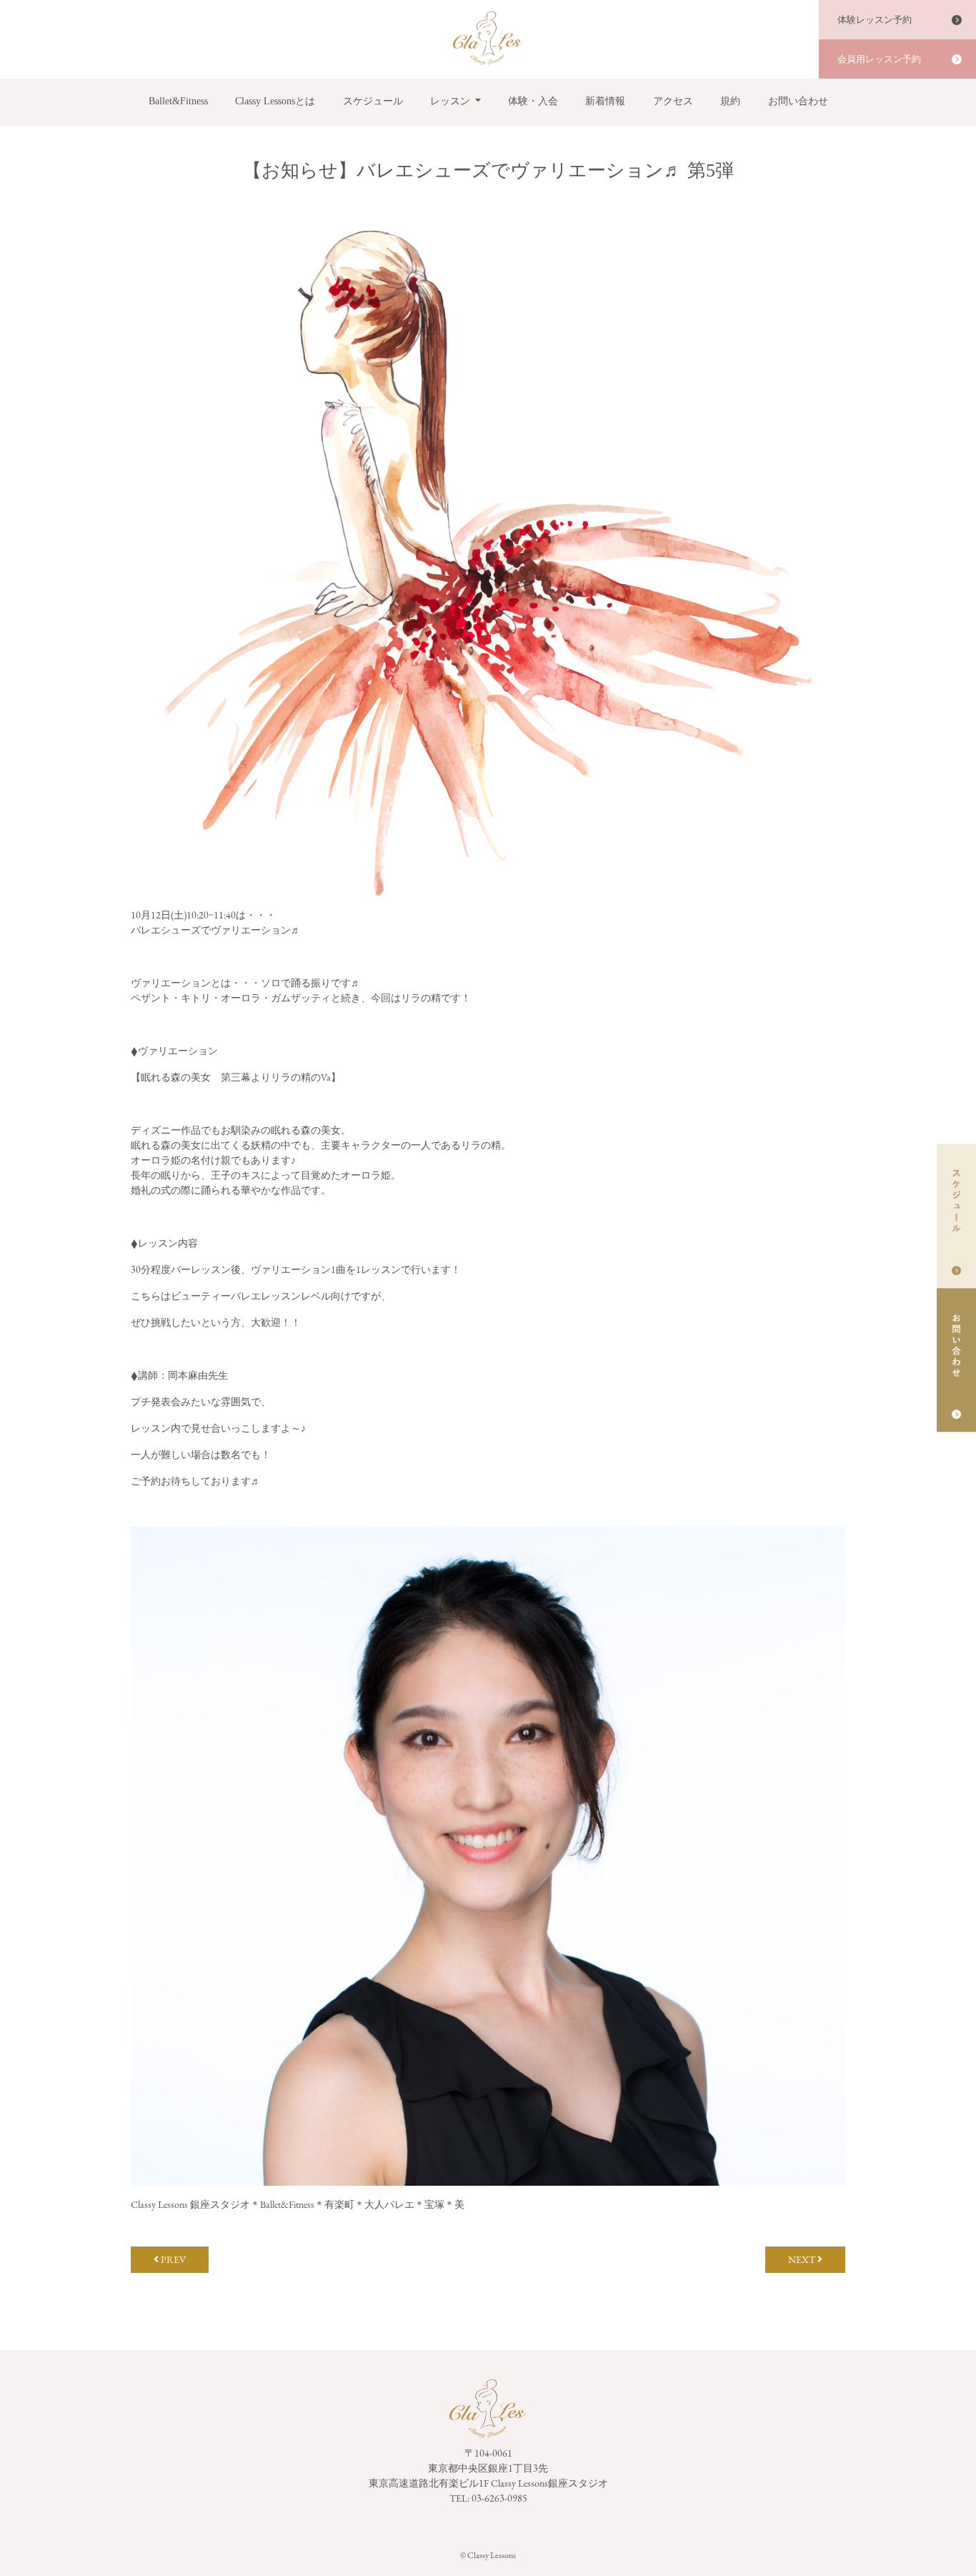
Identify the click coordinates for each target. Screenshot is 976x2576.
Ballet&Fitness (178, 101)
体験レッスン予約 (875, 20)
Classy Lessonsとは (275, 101)
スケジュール (373, 101)
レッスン (450, 101)
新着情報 (605, 101)
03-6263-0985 (499, 2498)
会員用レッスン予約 (879, 59)
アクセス (673, 101)
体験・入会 (533, 101)
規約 (730, 101)
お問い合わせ (798, 101)
